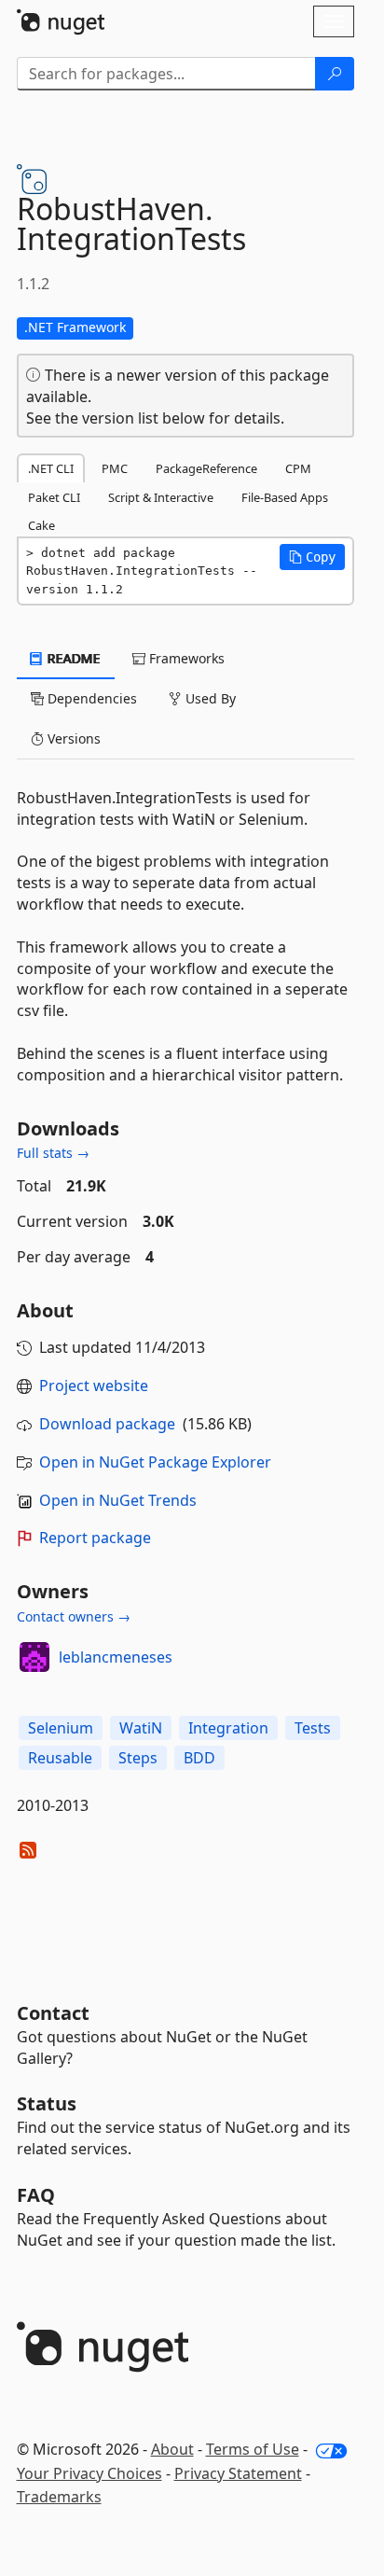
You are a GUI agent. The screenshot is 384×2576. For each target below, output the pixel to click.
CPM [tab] (298, 468)
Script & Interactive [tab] (161, 497)
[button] (312, 557)
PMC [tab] (115, 468)
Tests (313, 1728)
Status (47, 2103)
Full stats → (53, 1153)
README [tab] (72, 658)
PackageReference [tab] (206, 468)
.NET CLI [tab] (51, 468)
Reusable (60, 1758)
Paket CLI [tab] (54, 497)
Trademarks (59, 2497)
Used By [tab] (209, 698)
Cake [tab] (41, 525)
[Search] (335, 74)
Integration (228, 1728)
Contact (53, 2013)
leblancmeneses (116, 1657)
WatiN (141, 1728)
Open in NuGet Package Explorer (155, 1462)
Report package (95, 1538)
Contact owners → (74, 1616)
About (172, 2449)
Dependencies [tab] (90, 698)
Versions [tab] (72, 738)
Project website (94, 1385)
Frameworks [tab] (185, 658)
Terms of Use (253, 2449)
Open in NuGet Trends (118, 1500)
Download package (107, 1424)
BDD (199, 1758)
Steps (138, 1758)
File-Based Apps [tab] (285, 497)
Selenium (61, 1728)
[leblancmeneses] (34, 1657)
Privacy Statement (238, 2473)
